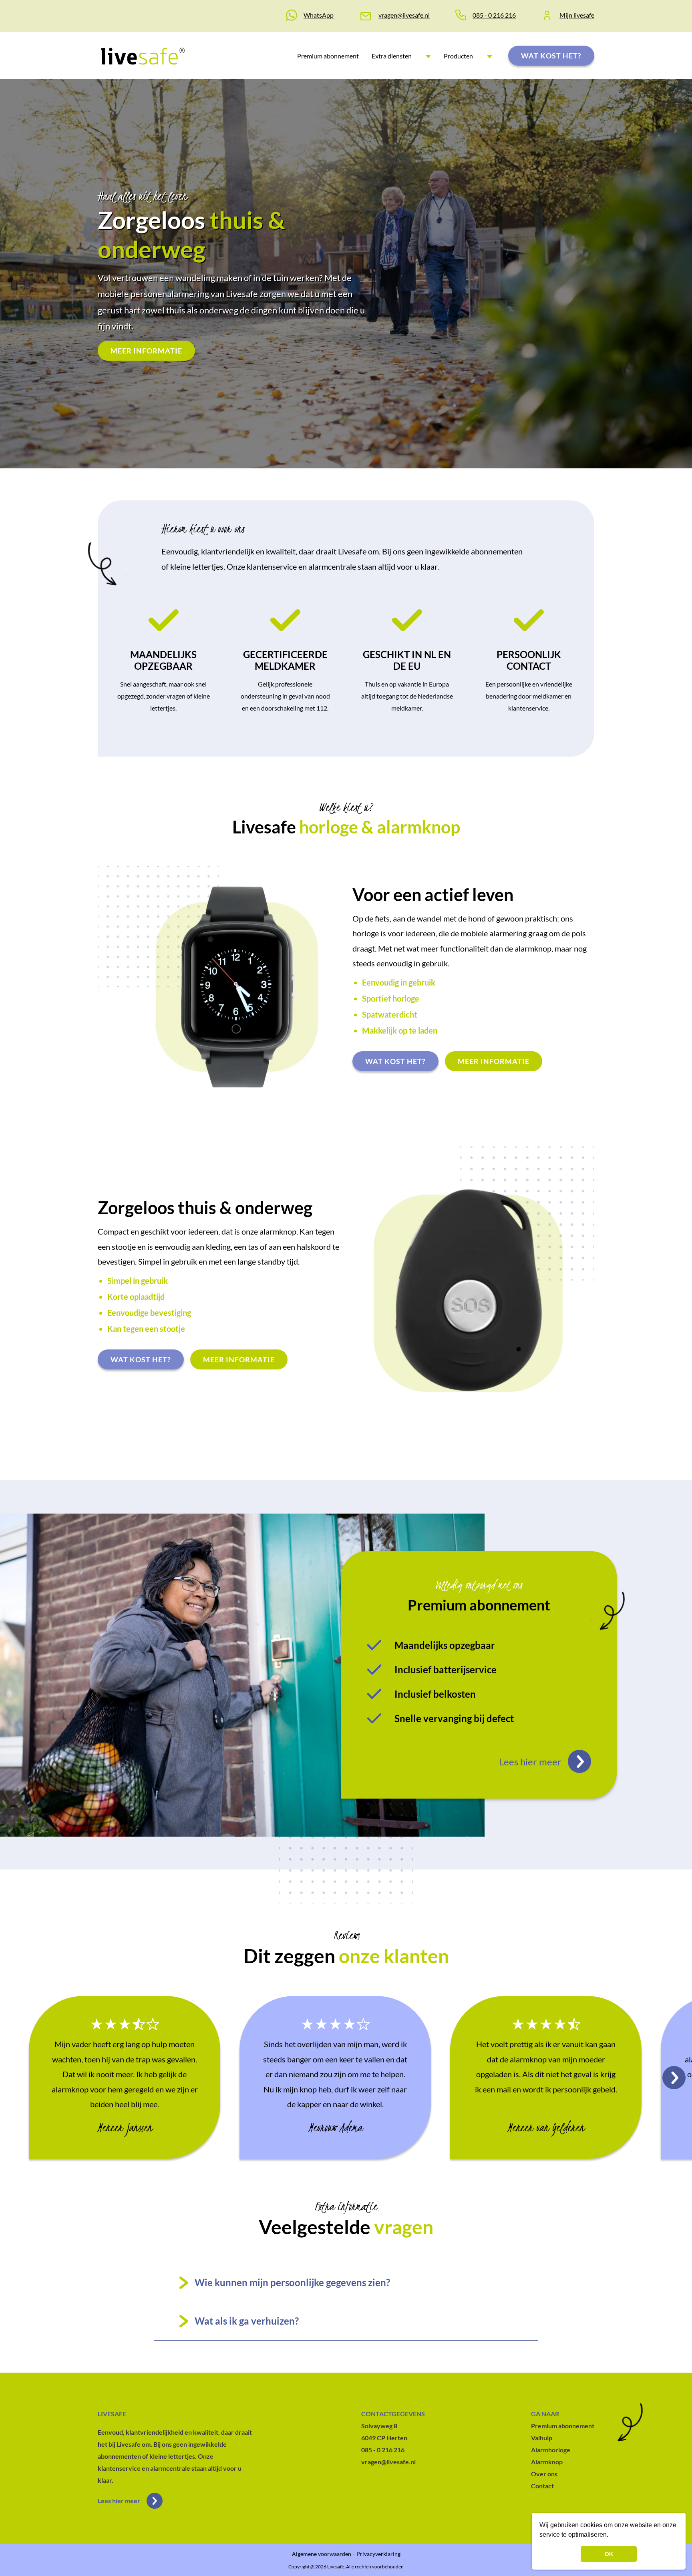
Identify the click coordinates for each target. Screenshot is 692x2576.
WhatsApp (319, 15)
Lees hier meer (119, 2501)
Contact (542, 2486)
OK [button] (609, 2554)
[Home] (142, 56)
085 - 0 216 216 (494, 15)
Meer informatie (146, 351)
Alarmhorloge (551, 2450)
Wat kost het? (551, 56)
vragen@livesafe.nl (404, 15)
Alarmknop (547, 2462)
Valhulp (542, 2438)
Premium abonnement (328, 56)
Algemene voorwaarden (322, 2554)
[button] (611, 2536)
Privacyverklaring (378, 2554)
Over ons (544, 2474)
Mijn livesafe (577, 15)
